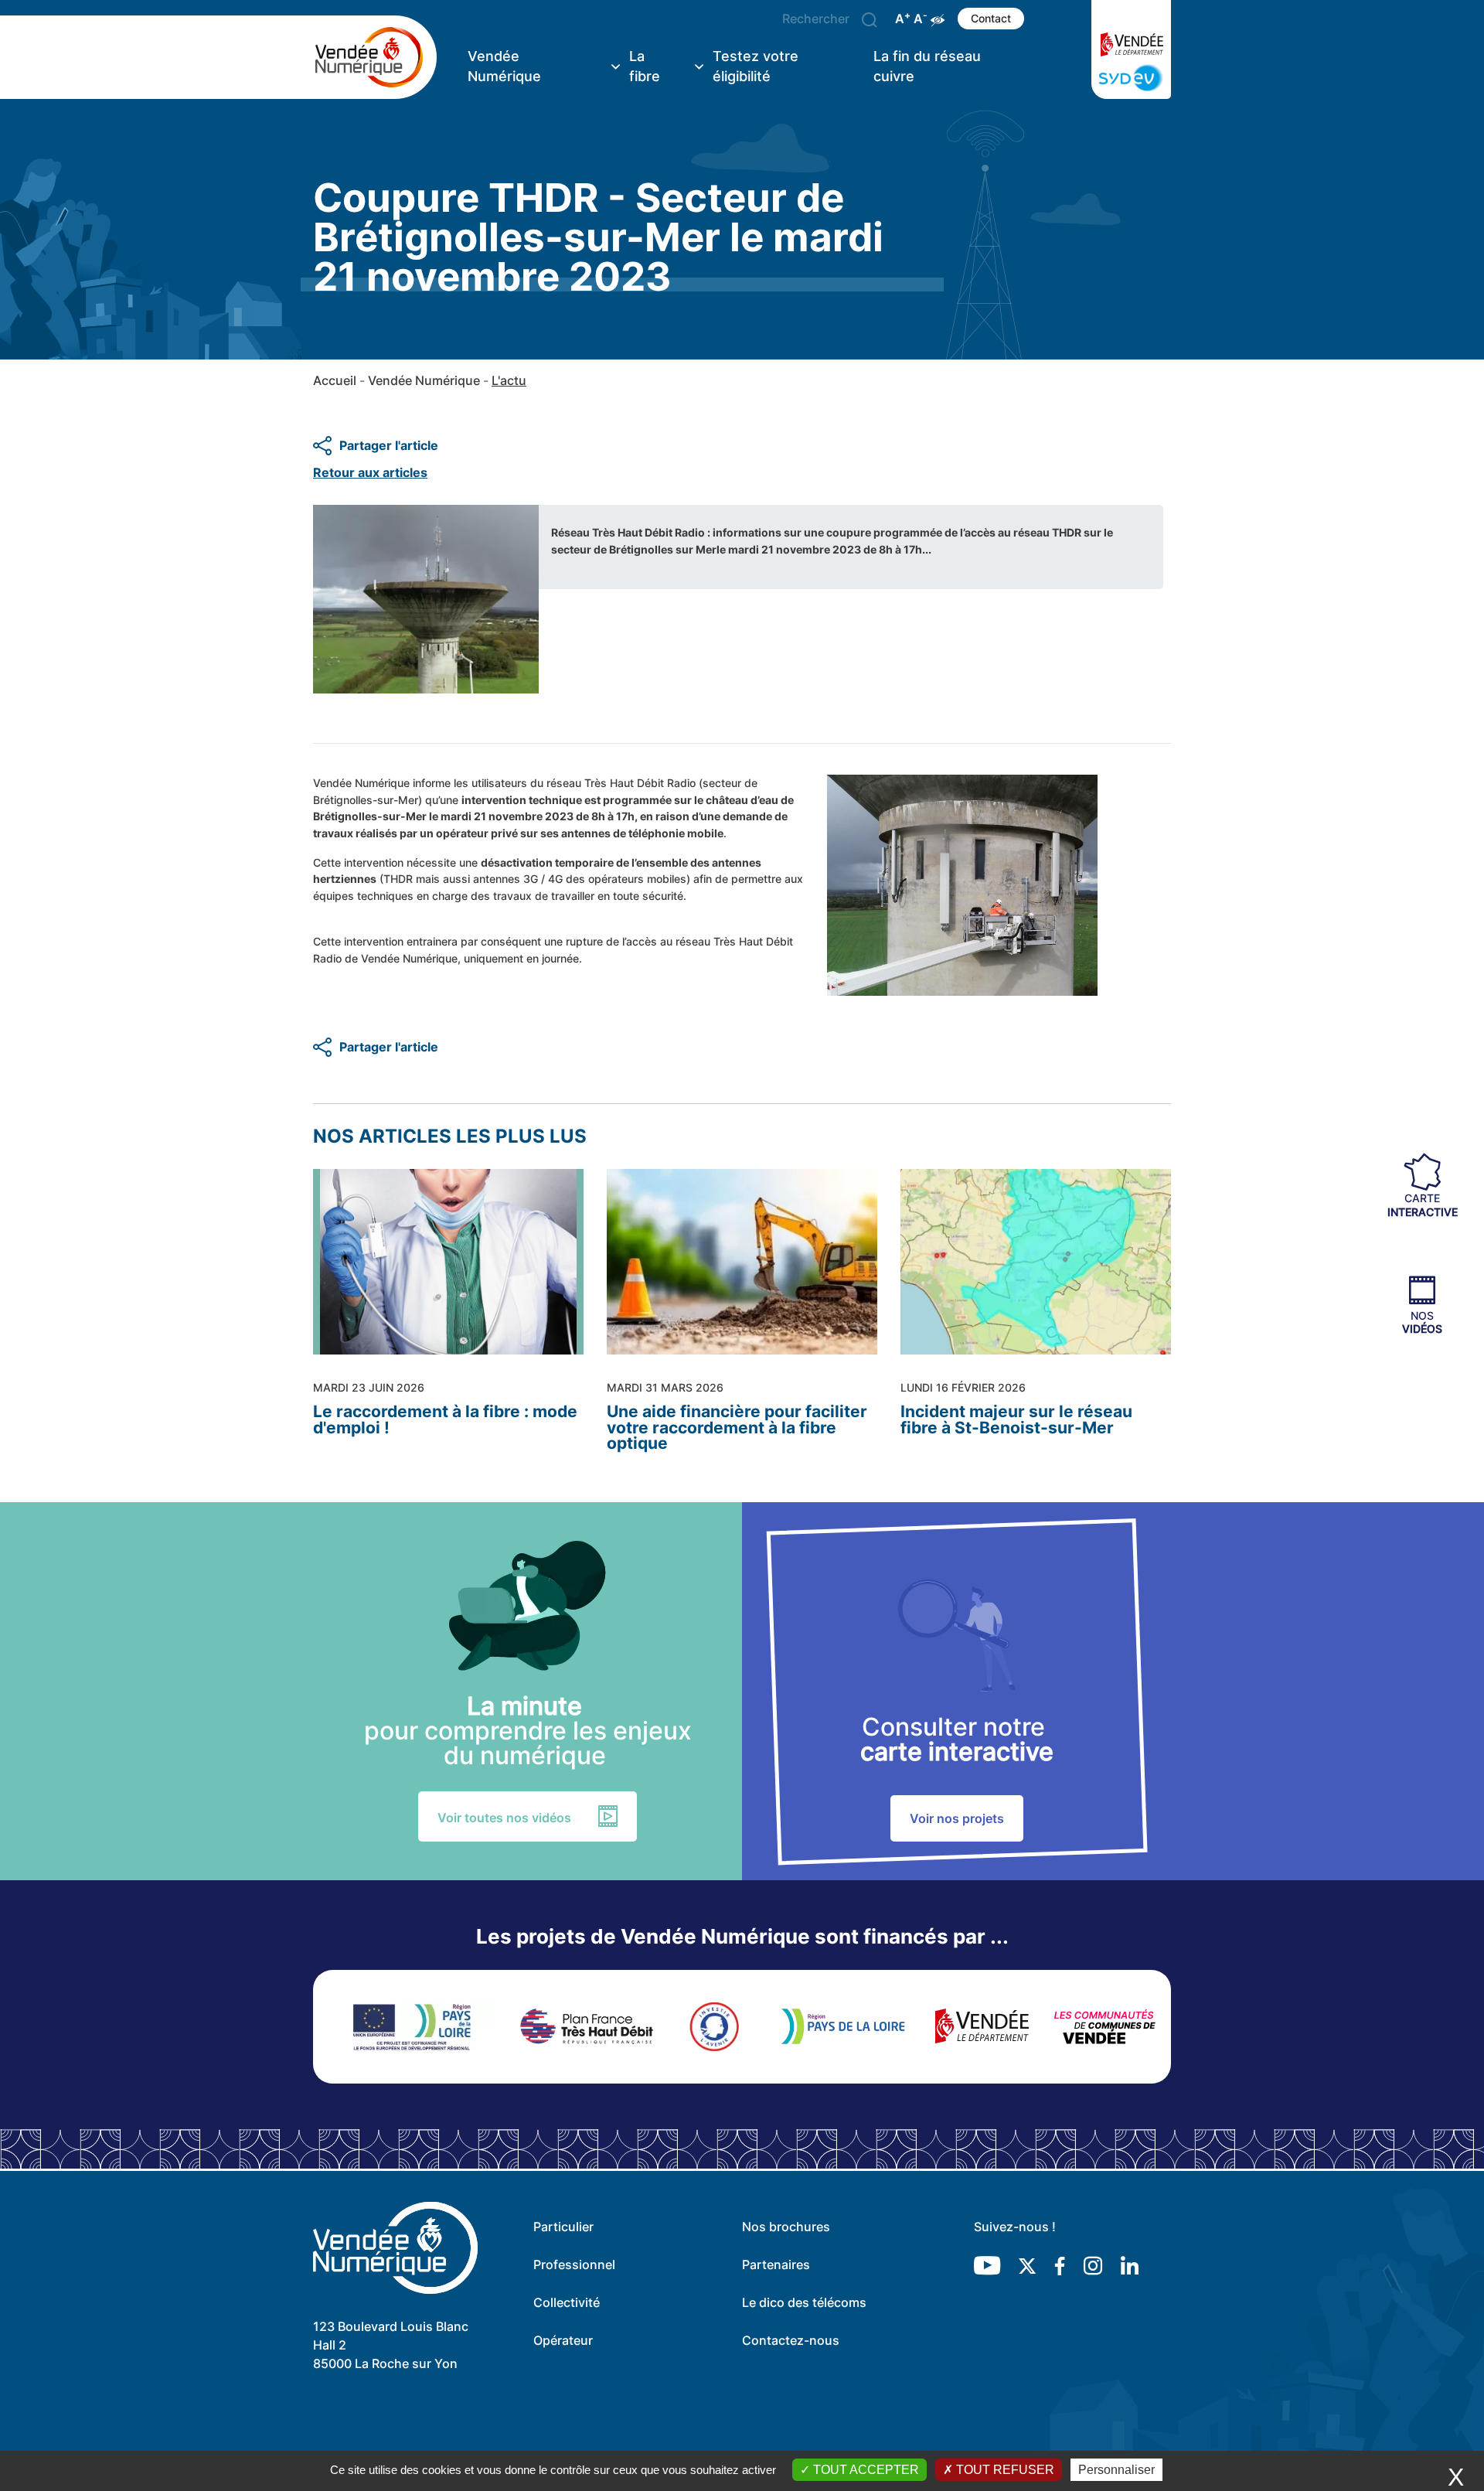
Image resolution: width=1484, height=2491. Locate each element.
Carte (1423, 1205)
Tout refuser (1004, 2470)
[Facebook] (1060, 2265)
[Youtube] (987, 2265)
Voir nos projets (957, 1818)
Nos (1422, 1321)
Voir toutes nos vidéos (504, 1818)
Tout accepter (865, 2470)
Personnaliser (1116, 2470)
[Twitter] (1027, 2265)
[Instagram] (1093, 2265)
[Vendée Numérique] (375, 57)
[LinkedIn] (1130, 2265)
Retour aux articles (370, 472)
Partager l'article (389, 445)
